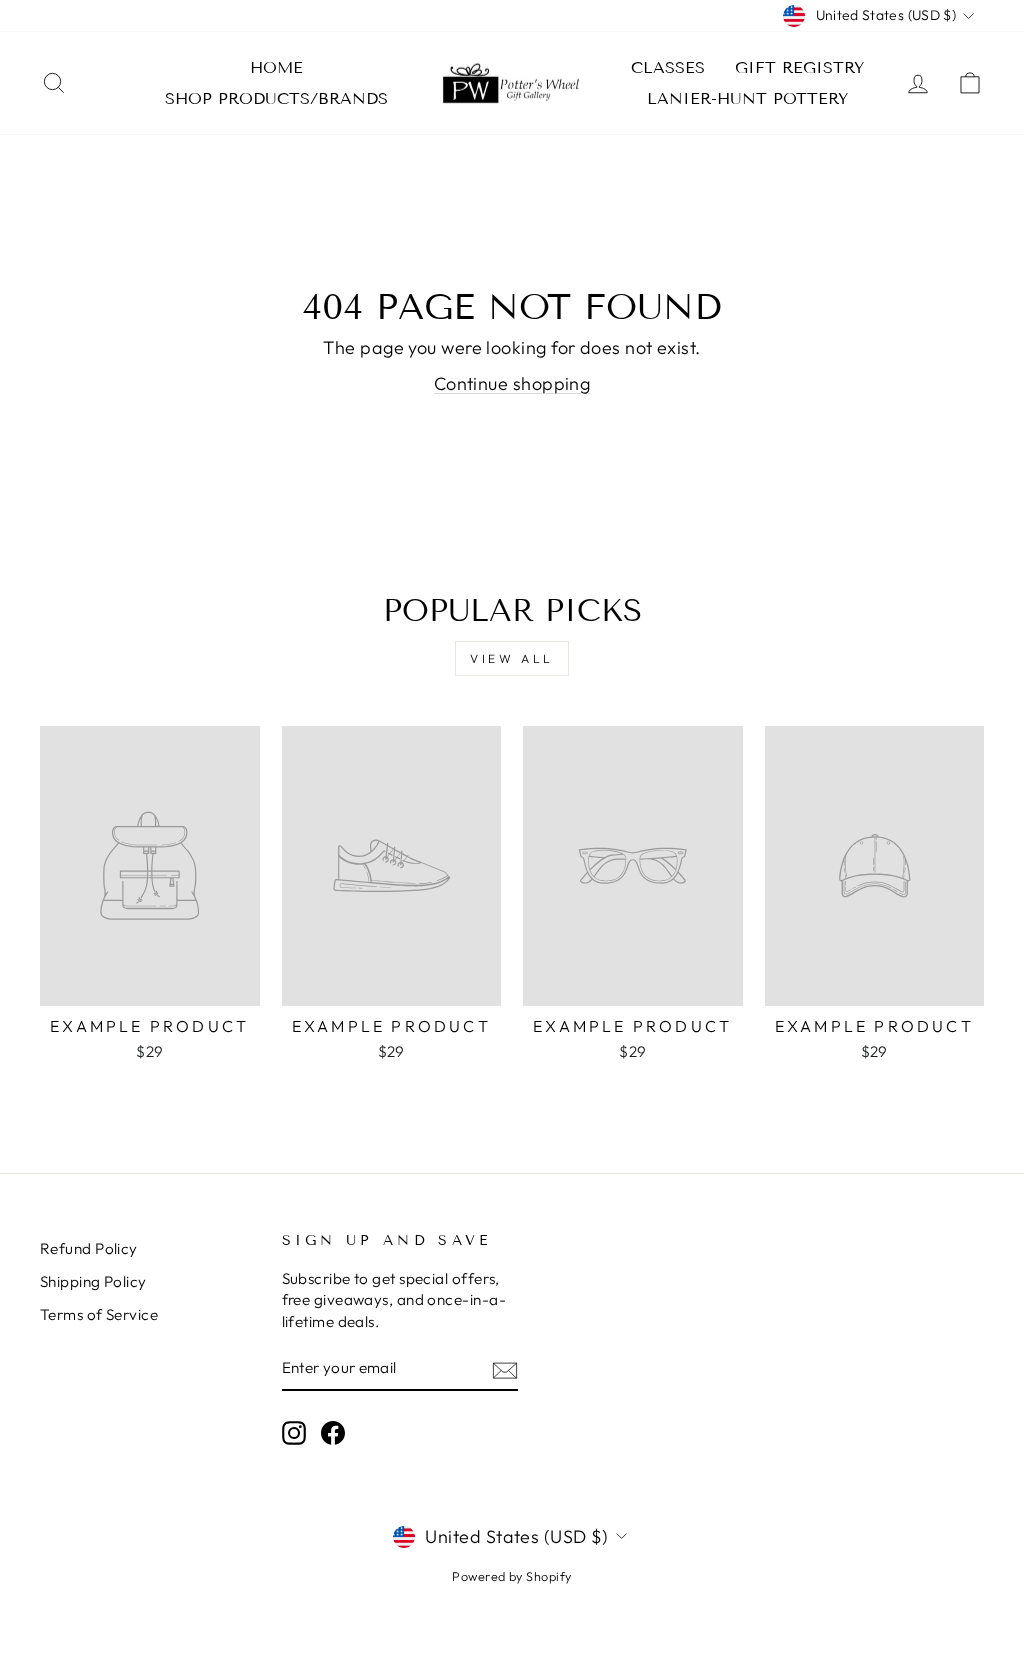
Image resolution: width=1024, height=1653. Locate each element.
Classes (668, 67)
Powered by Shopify (511, 1576)
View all (512, 658)
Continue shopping (512, 383)
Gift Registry (799, 67)
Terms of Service (99, 1314)
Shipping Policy (93, 1281)
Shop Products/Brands (276, 98)
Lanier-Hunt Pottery (747, 98)
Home (276, 67)
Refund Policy (89, 1248)
